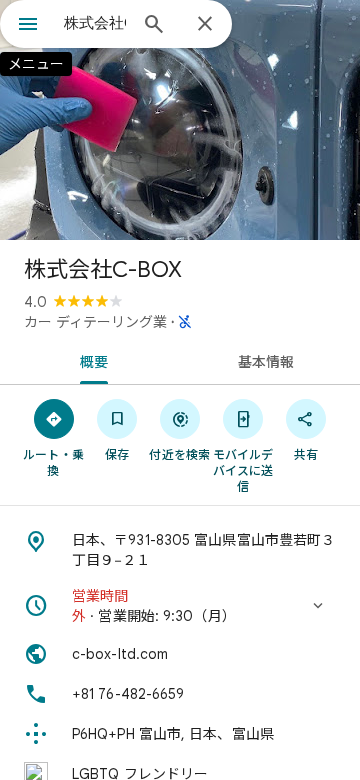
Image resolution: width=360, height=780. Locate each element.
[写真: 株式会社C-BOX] (180, 120)
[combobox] (95, 23)
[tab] (90, 360)
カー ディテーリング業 (95, 322)
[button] (180, 606)
